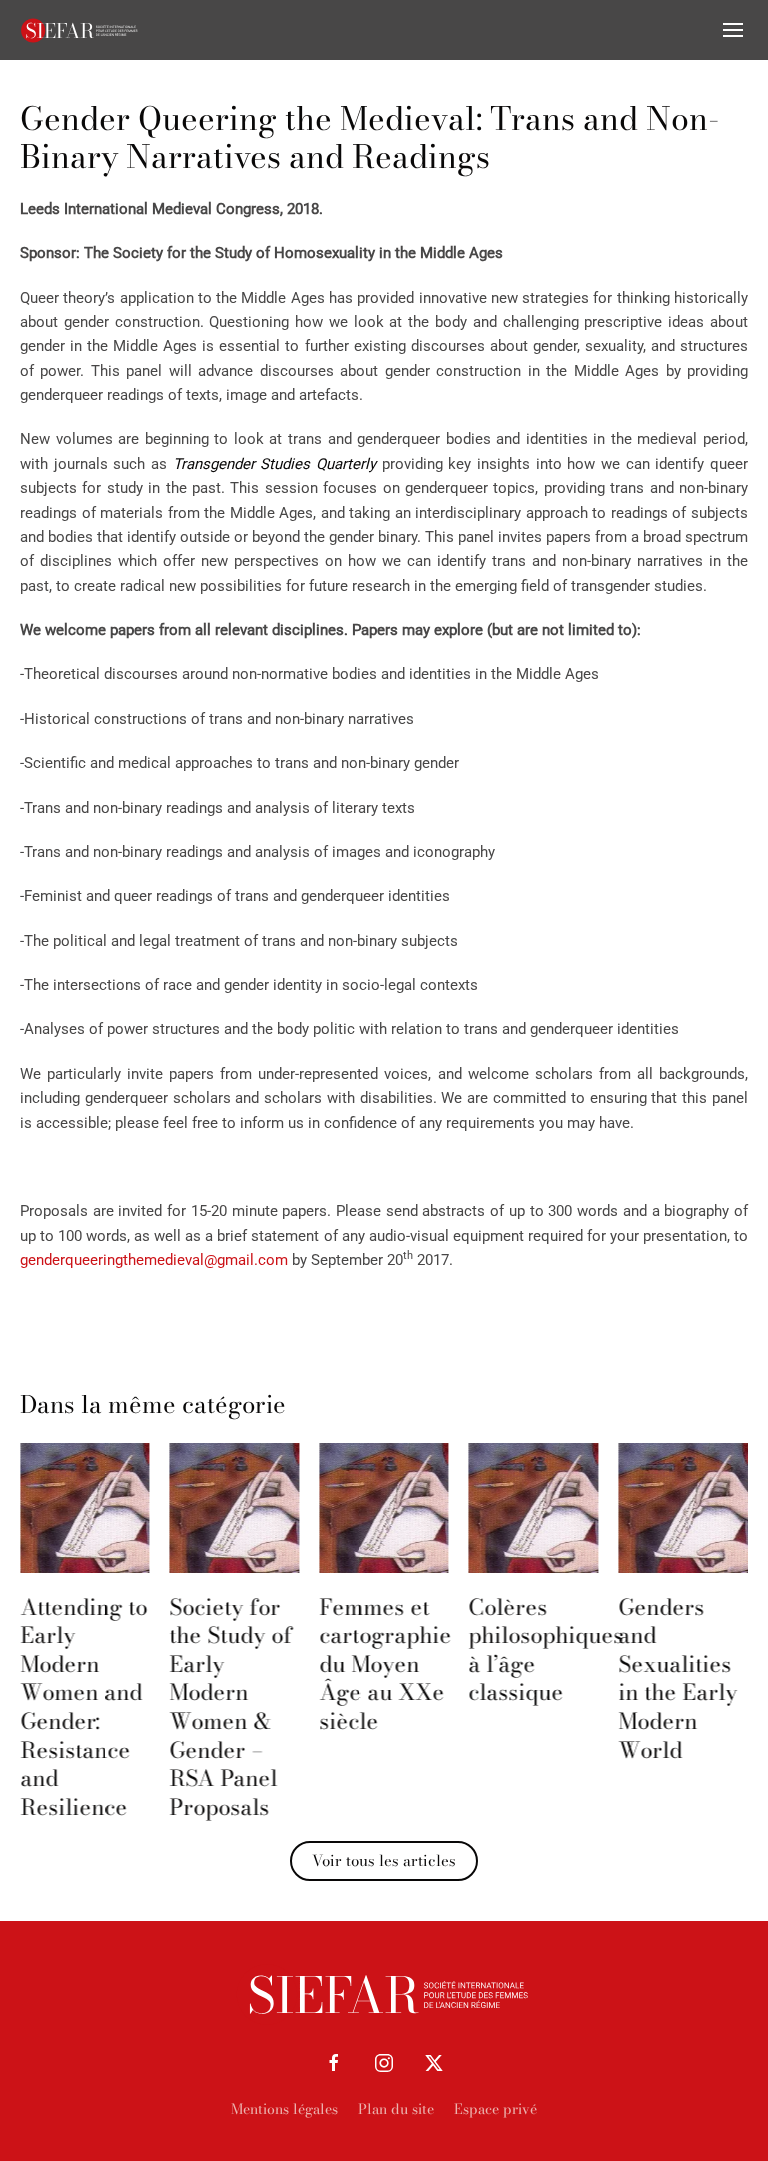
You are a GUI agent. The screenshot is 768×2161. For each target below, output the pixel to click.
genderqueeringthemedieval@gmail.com (154, 1260)
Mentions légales (284, 2109)
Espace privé (495, 2109)
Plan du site (396, 2109)
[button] (733, 30)
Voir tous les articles (384, 1860)
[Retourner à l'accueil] (80, 30)
